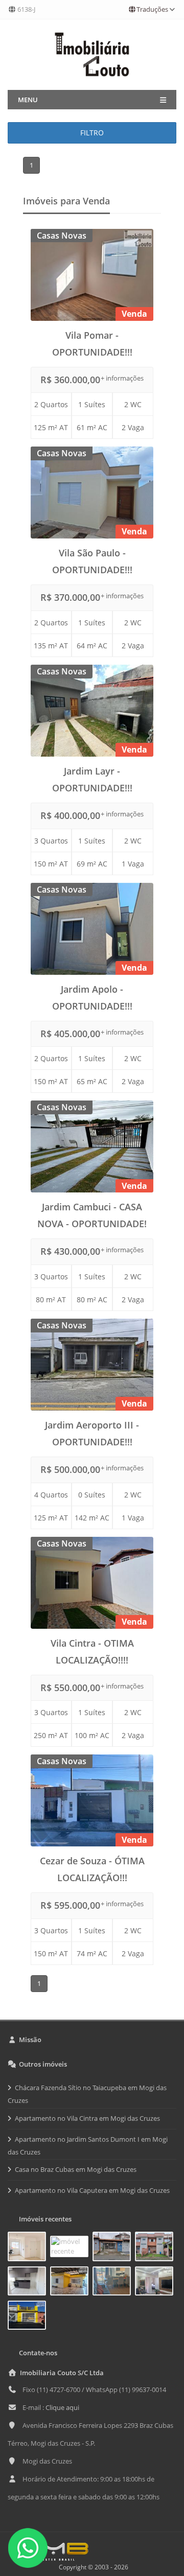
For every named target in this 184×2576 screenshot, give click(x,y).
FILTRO (92, 133)
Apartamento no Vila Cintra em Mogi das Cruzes (87, 2118)
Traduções (152, 9)
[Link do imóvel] (29, 2249)
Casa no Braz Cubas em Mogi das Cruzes (76, 2169)
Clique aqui (62, 2407)
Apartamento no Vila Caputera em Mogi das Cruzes (92, 2190)
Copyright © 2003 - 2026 (92, 2567)
